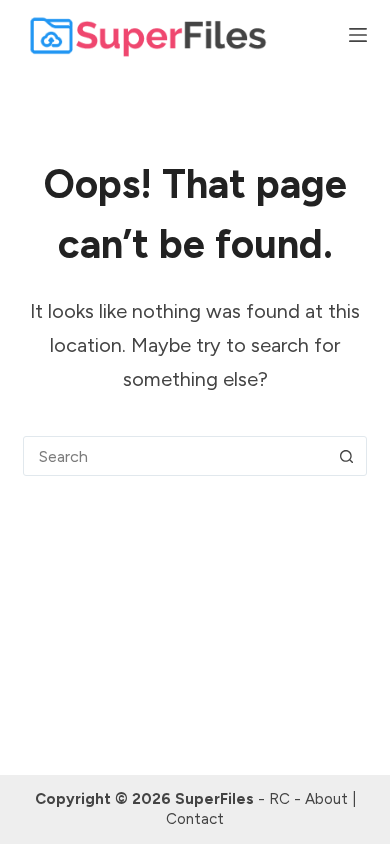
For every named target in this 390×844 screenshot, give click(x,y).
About (326, 799)
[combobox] (175, 456)
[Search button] (347, 456)
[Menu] (358, 35)
